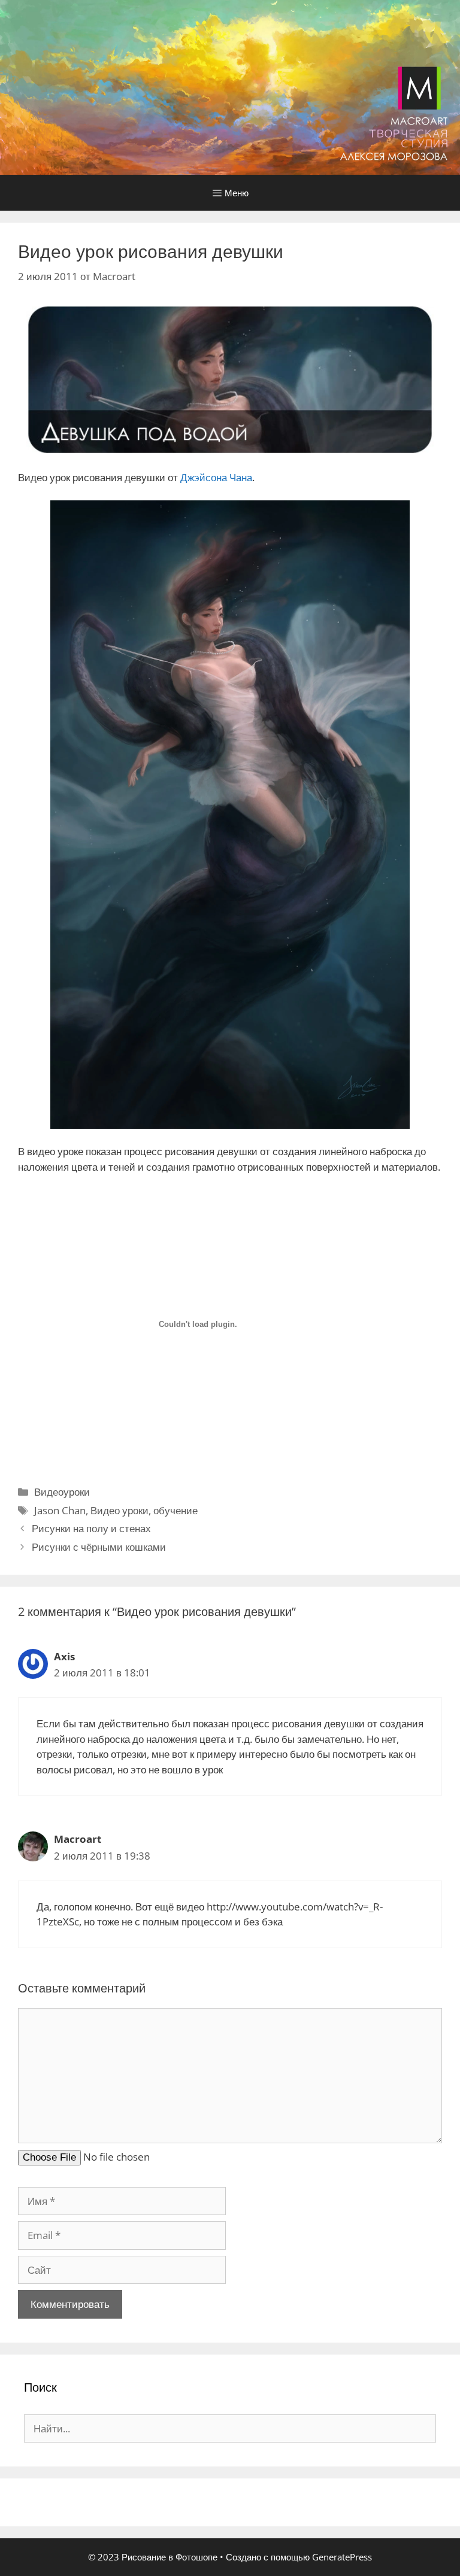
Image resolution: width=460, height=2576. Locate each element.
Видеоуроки (62, 1492)
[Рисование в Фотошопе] (230, 86)
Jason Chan (60, 1510)
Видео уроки (119, 1510)
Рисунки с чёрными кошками (99, 1547)
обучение (175, 1510)
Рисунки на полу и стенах (91, 1528)
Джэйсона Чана (216, 477)
